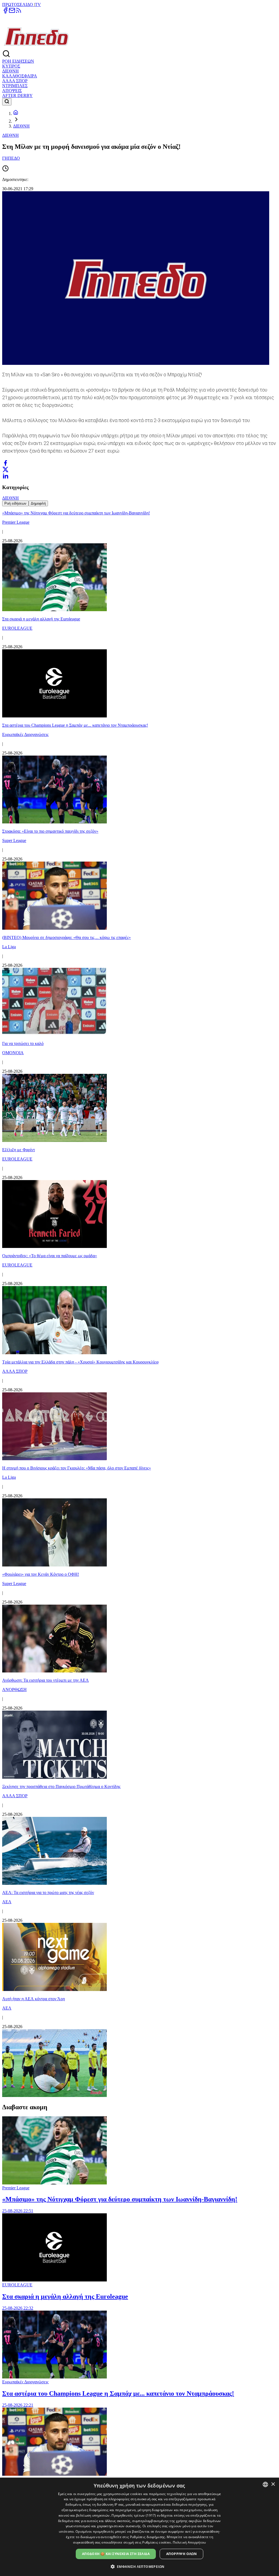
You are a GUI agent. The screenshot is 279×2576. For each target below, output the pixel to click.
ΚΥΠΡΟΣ (11, 66)
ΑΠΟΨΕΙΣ (12, 91)
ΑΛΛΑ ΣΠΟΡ (15, 81)
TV (38, 4)
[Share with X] (5, 469)
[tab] (15, 503)
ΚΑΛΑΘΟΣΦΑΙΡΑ (20, 76)
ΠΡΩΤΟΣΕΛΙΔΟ (18, 4)
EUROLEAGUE (17, 2285)
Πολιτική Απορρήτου (189, 2542)
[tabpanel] (139, 1302)
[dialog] (139, 2527)
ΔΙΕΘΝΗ (10, 71)
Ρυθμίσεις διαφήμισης (148, 2537)
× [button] (273, 2484)
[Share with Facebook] (5, 463)
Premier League (16, 2188)
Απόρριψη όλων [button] (181, 2554)
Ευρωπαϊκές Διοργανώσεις (25, 2382)
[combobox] (265, 2484)
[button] (140, 2566)
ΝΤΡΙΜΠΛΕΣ (15, 86)
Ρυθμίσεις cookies (157, 2542)
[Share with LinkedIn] (5, 476)
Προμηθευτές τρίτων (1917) (134, 2515)
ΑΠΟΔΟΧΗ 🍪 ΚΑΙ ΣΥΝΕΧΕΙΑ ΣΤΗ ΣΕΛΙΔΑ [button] (116, 2554)
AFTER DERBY (17, 96)
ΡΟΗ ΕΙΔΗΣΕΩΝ (18, 61)
